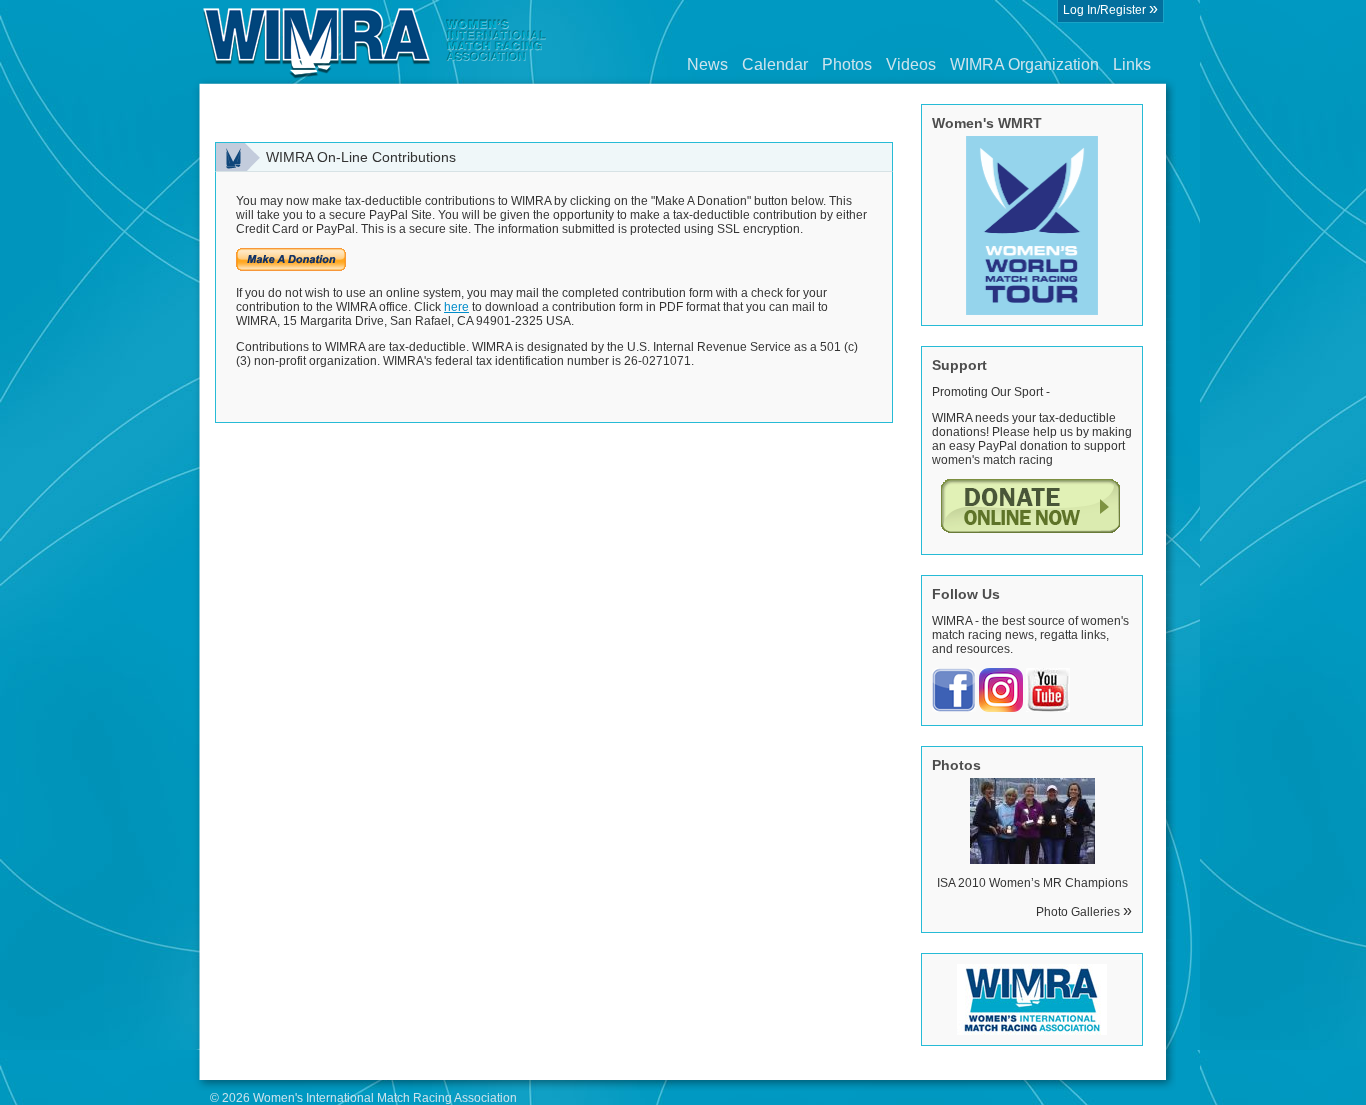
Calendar (775, 64)
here (456, 307)
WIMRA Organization (1024, 64)
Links (1132, 64)
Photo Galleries (1084, 912)
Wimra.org (375, 42)
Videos (911, 64)
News (707, 64)
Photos (847, 64)
